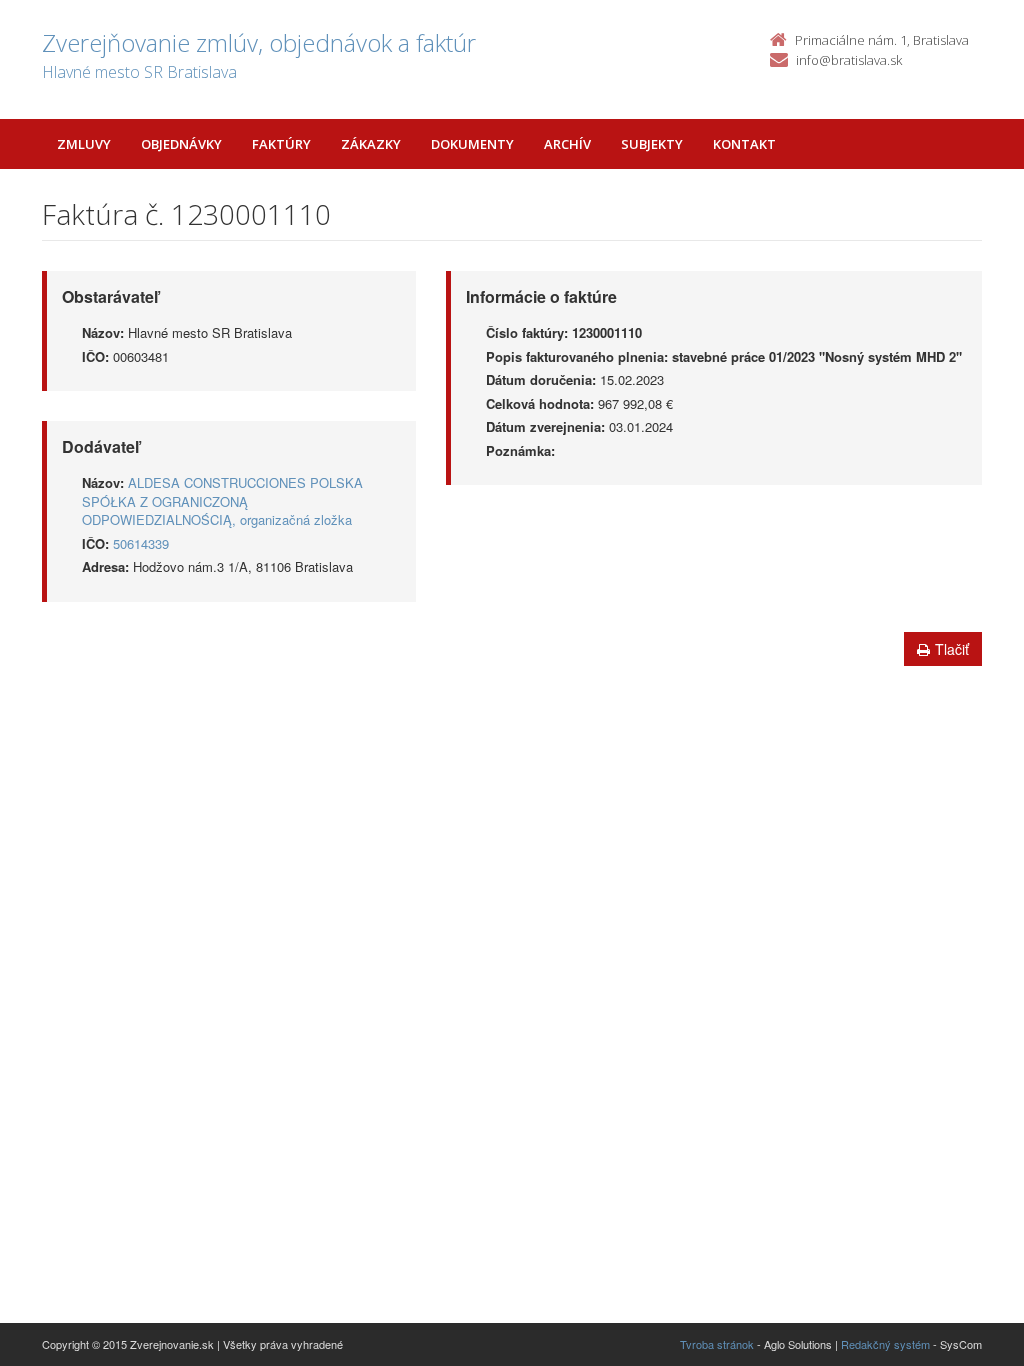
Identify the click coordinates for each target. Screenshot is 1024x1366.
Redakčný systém (885, 1344)
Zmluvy (84, 144)
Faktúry (281, 144)
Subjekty (652, 144)
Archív (567, 144)
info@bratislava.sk (849, 60)
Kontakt (744, 144)
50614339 (141, 543)
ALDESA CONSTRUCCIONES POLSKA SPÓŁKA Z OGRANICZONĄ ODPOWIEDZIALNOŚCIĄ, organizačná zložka (222, 501)
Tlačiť (952, 649)
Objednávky (181, 144)
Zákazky (371, 144)
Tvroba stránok (717, 1344)
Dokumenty (472, 144)
